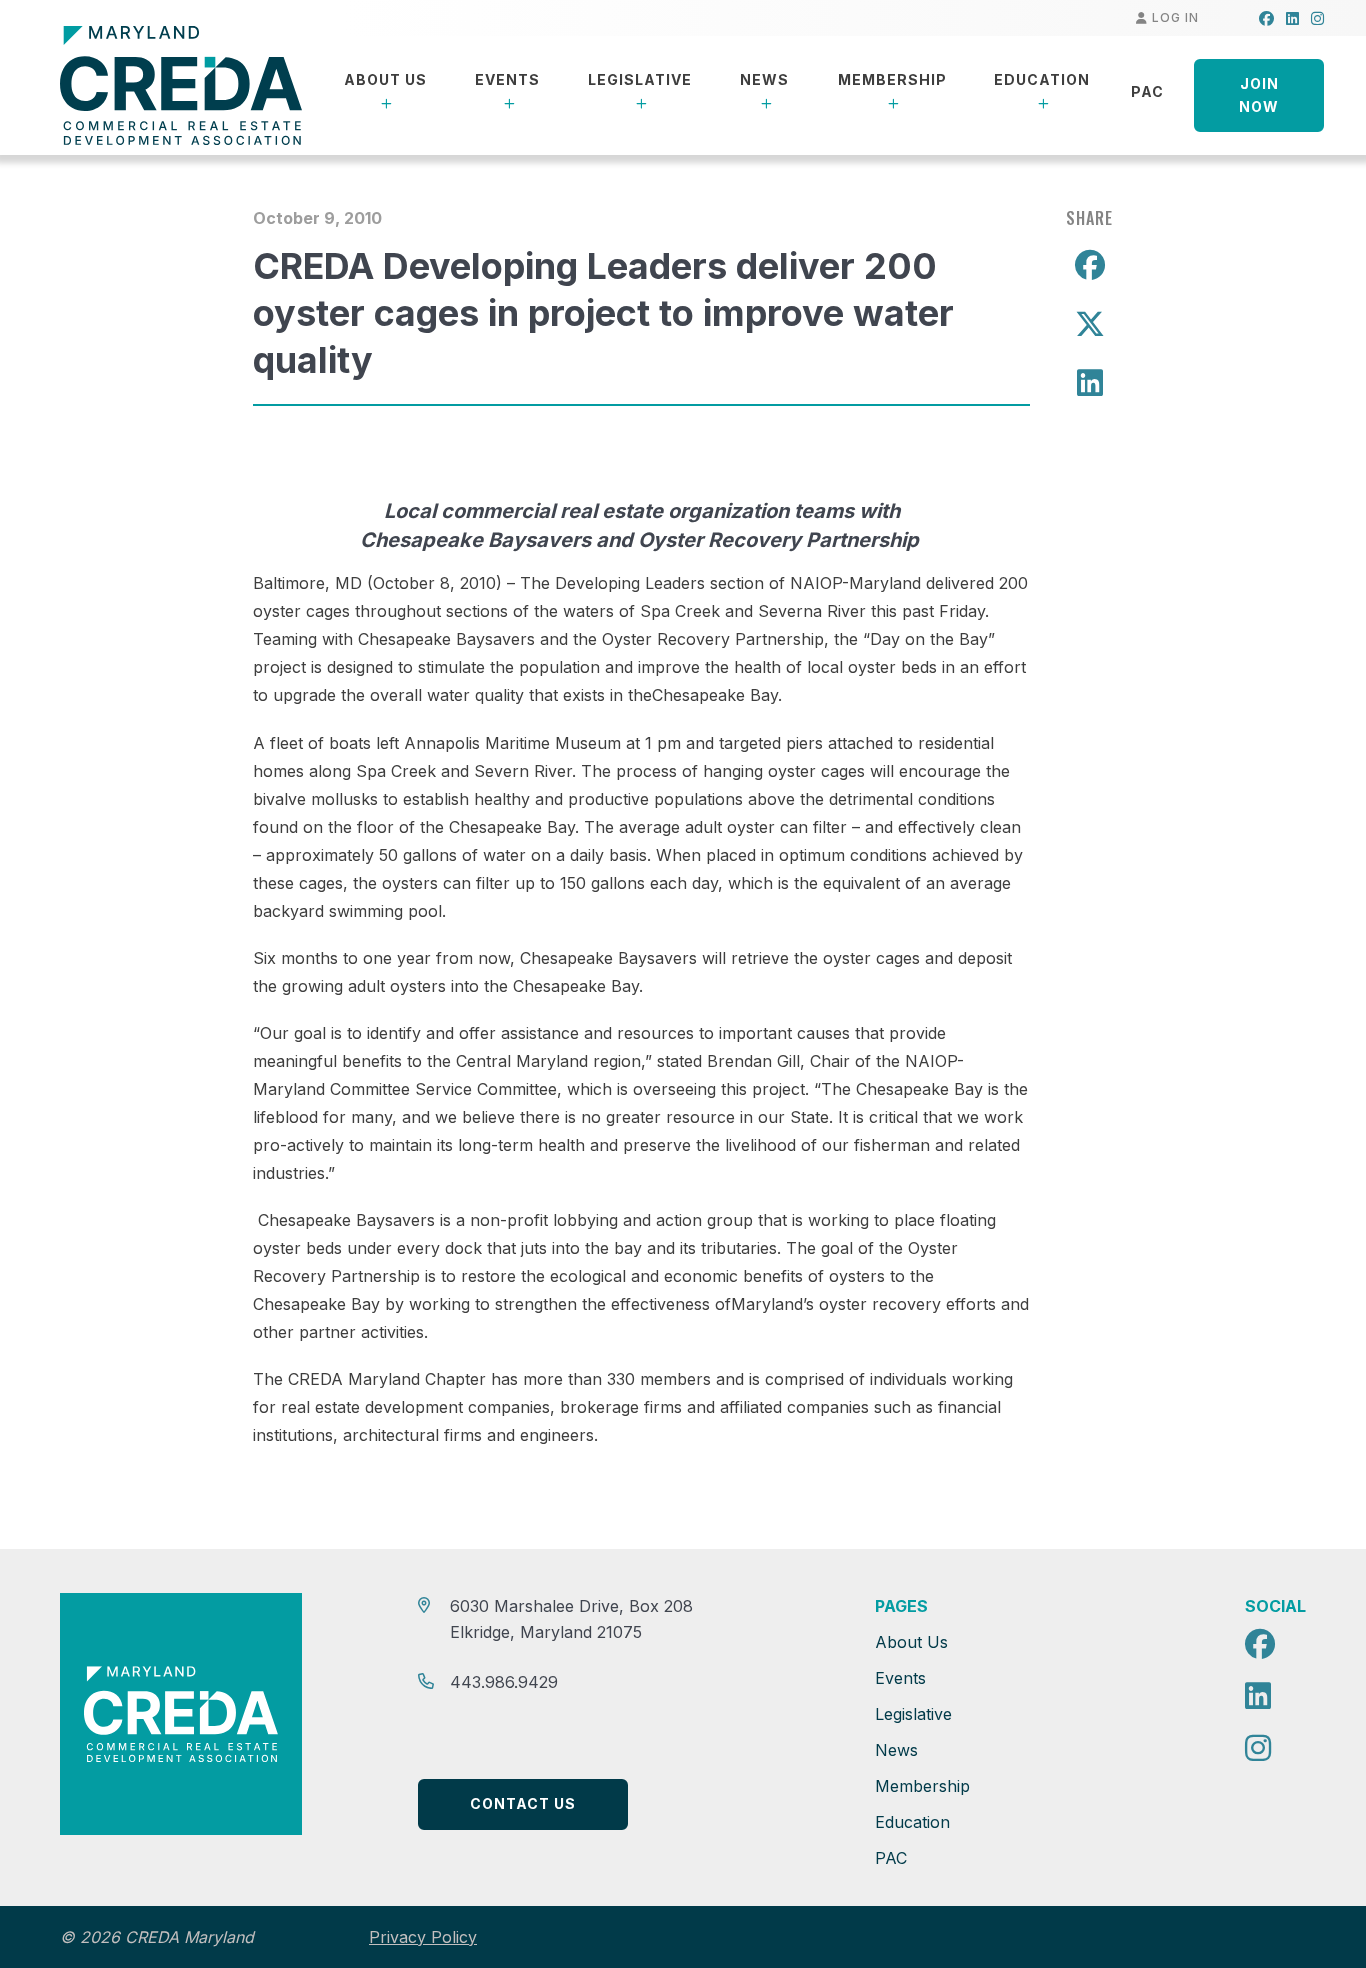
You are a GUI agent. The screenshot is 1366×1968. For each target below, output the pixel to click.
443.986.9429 (504, 1682)
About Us (385, 79)
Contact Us (523, 1803)
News (764, 79)
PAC (1147, 91)
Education (1042, 79)
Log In (1173, 17)
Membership (892, 79)
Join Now (1259, 95)
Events (507, 79)
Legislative (640, 79)
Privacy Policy (423, 1937)
